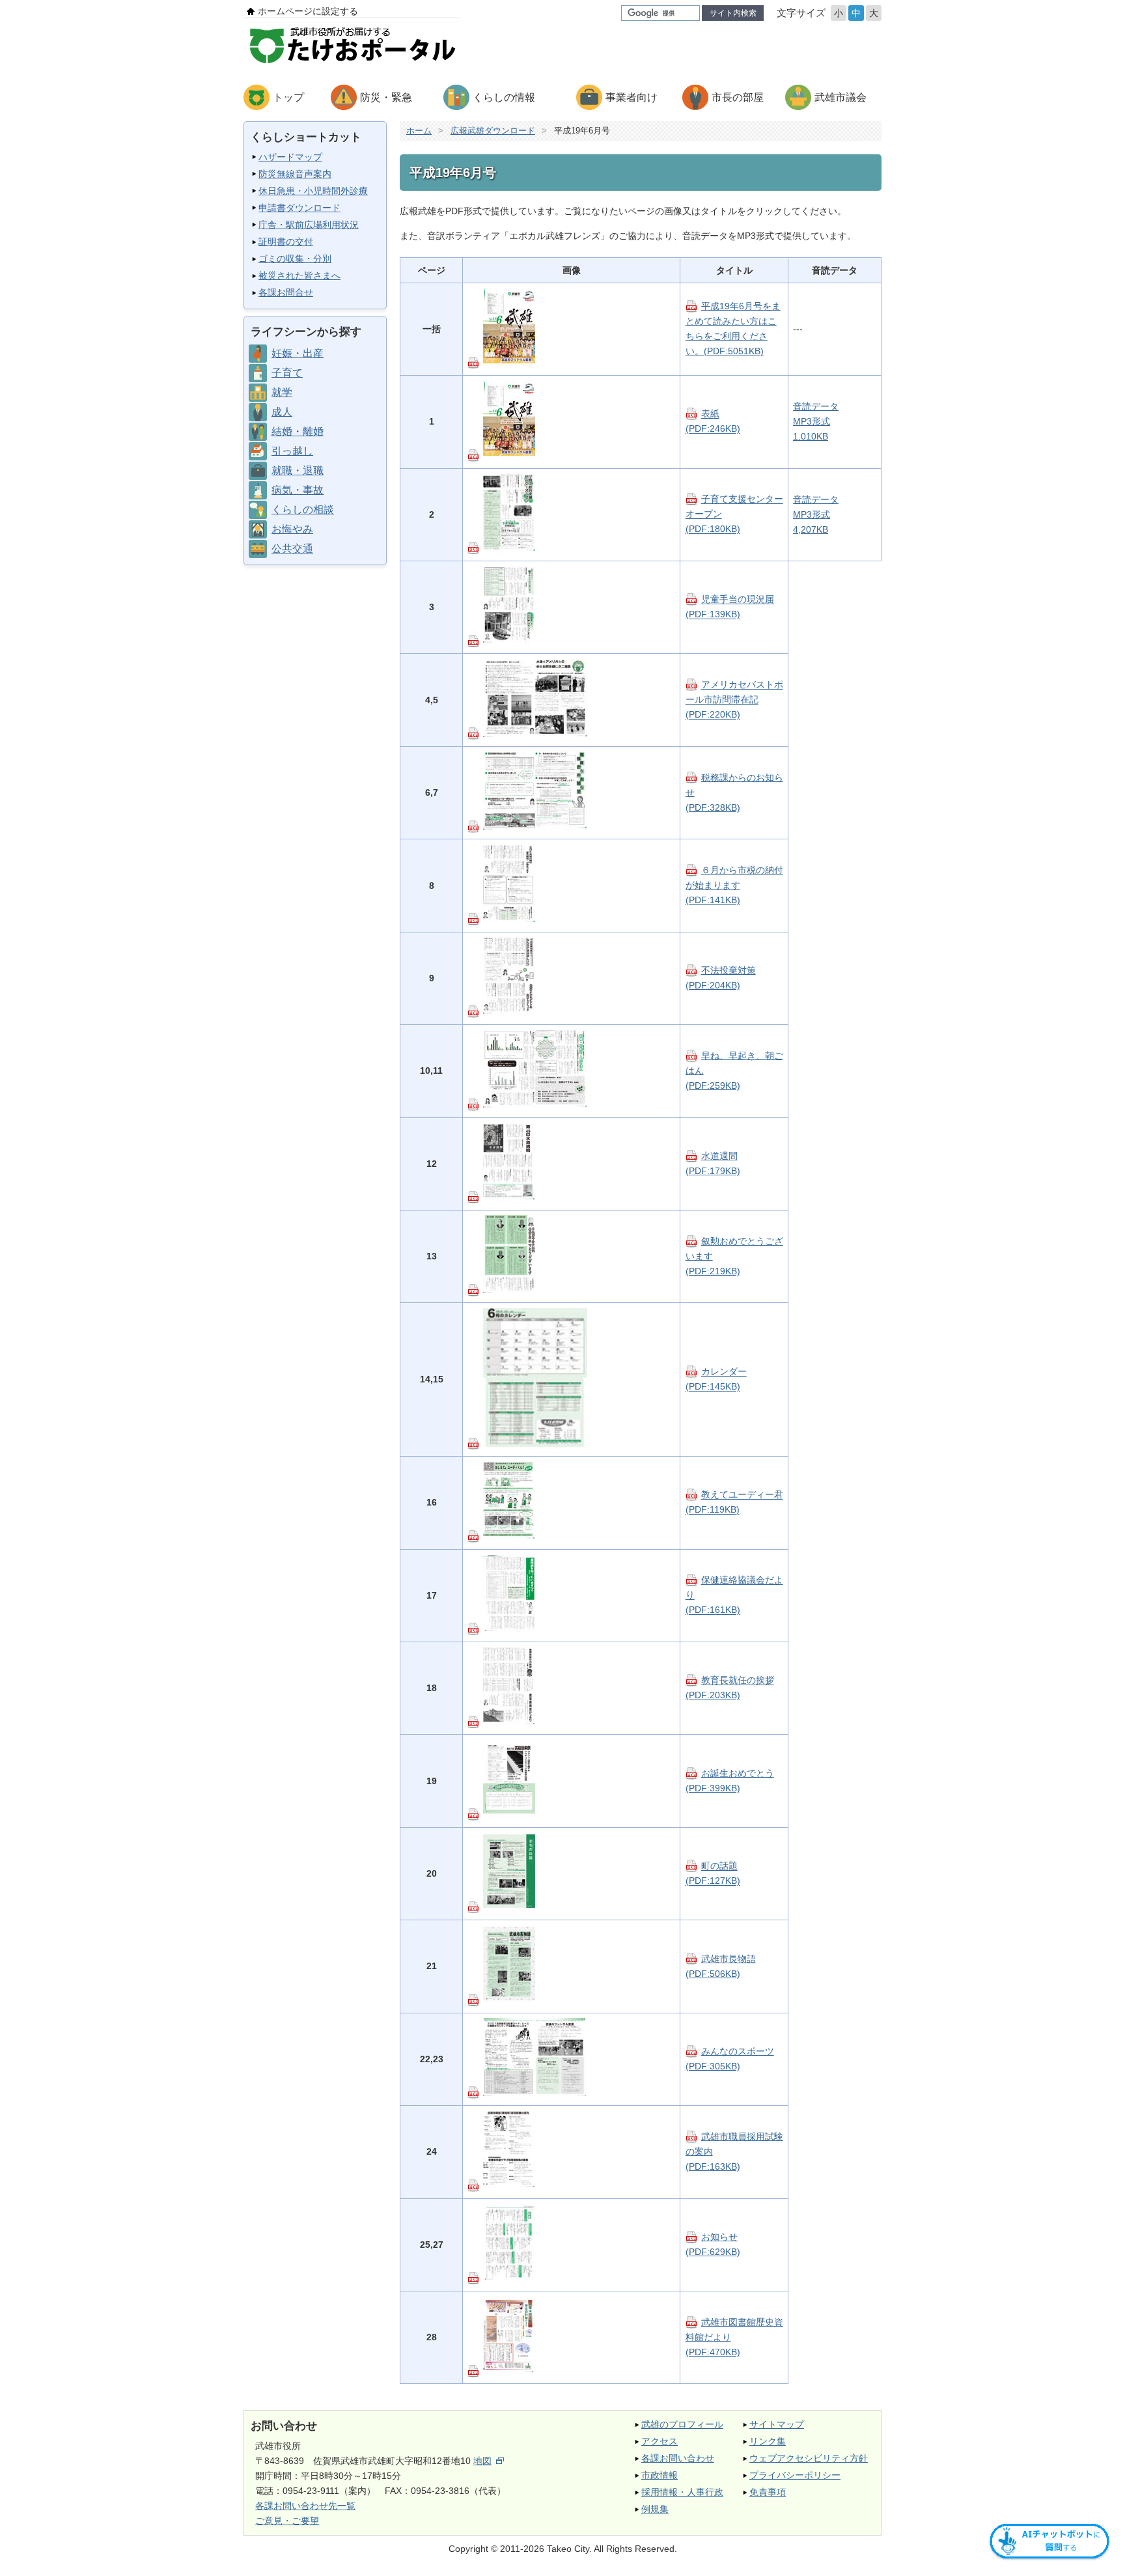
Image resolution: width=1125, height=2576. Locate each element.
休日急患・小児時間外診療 (313, 191)
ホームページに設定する (308, 11)
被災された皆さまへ (299, 275)
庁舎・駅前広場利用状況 (309, 225)
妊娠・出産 (298, 353)
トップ (288, 97)
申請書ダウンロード (299, 208)
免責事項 (768, 2492)
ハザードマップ (290, 157)
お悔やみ (292, 529)
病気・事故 (298, 490)
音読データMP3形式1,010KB (816, 421)
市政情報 (660, 2475)
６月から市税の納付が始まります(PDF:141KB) (734, 885)
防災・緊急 (386, 97)
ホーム (419, 131)
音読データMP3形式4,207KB (816, 514)
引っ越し (292, 451)
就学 (282, 392)
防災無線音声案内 (295, 174)
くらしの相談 (303, 510)
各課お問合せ (286, 292)
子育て (287, 373)
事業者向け (632, 97)
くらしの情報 (504, 97)
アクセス (660, 2441)
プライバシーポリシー (795, 2475)
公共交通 (292, 549)
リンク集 (768, 2441)
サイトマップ (777, 2424)
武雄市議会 (840, 97)
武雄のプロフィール (682, 2424)
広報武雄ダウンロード (493, 131)
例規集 (655, 2509)
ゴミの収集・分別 (295, 259)
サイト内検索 (733, 13)
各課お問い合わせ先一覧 (305, 2506)
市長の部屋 (738, 97)
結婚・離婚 (298, 431)
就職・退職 (298, 470)
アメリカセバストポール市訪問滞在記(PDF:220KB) (734, 700)
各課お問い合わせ (678, 2458)
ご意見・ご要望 (287, 2521)
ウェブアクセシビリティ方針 (809, 2458)
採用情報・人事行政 (682, 2492)
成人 (282, 412)
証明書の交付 (286, 242)
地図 (482, 2461)
